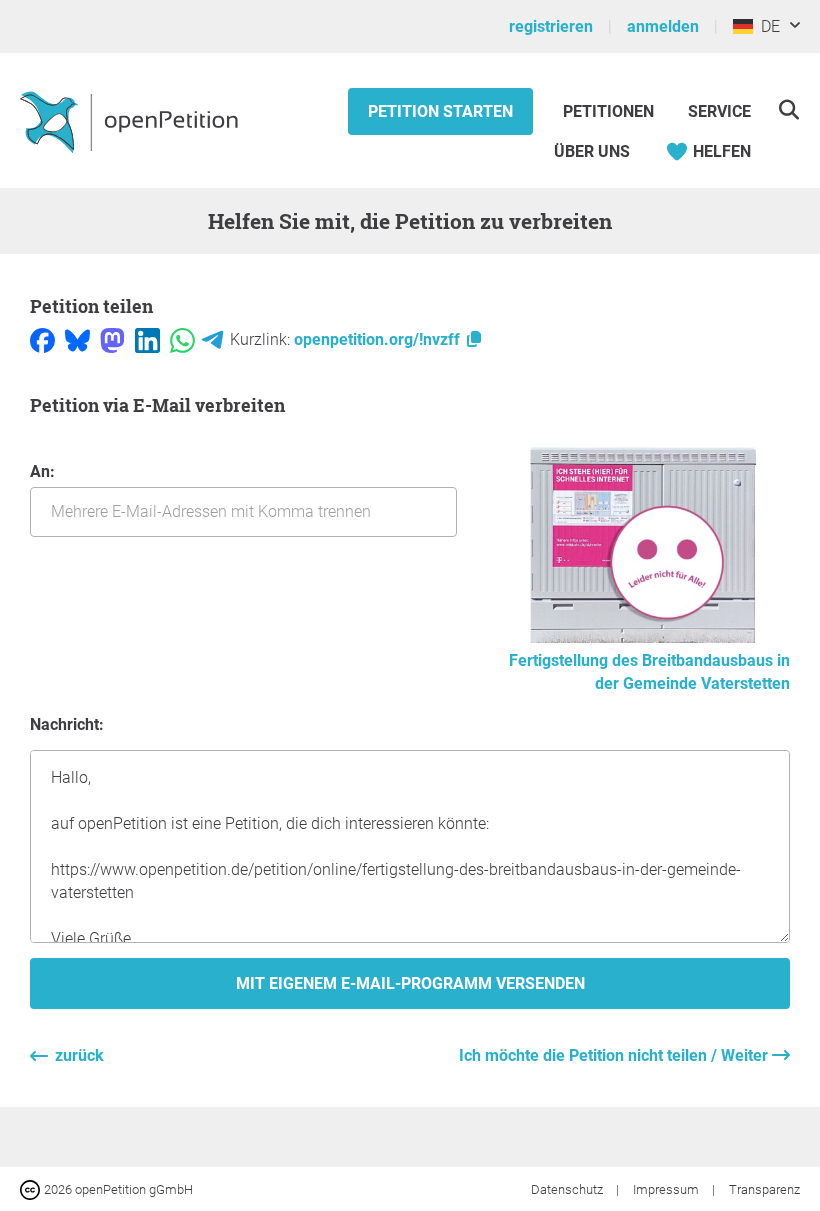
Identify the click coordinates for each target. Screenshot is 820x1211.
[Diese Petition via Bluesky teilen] (77, 339)
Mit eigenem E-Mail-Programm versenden (410, 983)
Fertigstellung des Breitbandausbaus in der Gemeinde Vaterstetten (649, 672)
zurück (79, 1055)
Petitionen (610, 111)
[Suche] (788, 109)
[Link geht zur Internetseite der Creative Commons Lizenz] (32, 1188)
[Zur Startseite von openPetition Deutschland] (131, 121)
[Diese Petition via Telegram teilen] (212, 339)
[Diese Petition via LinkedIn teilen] (147, 339)
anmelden (663, 26)
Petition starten (440, 111)
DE (766, 26)
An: (42, 471)
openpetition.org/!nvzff (379, 339)
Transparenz (764, 1189)
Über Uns (592, 151)
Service (719, 111)
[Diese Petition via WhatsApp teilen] (182, 339)
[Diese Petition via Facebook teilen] (42, 339)
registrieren (551, 26)
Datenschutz (568, 1189)
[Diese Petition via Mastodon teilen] (112, 339)
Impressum (667, 1189)
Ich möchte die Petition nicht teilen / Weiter (615, 1055)
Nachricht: (67, 724)
